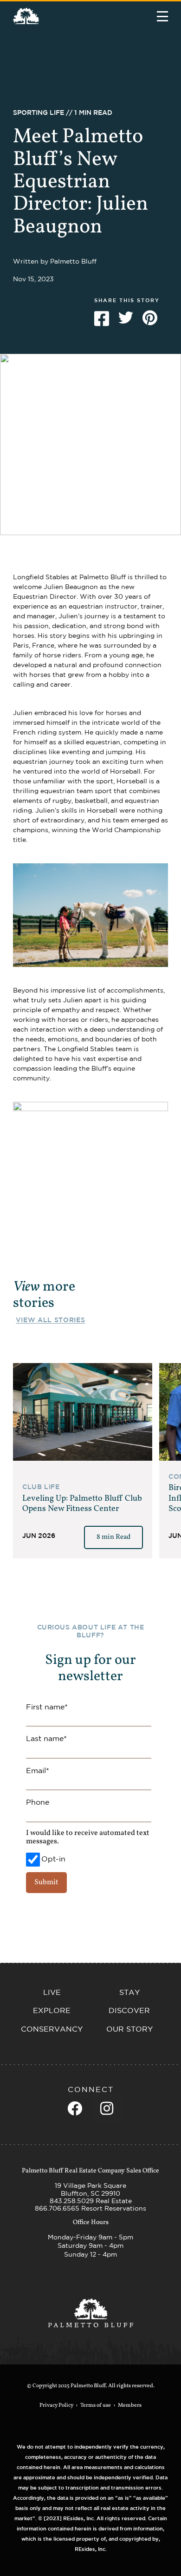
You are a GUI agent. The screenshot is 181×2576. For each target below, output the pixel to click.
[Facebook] (75, 2108)
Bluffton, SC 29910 (90, 2193)
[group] (83, 1461)
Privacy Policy (56, 2405)
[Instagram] (107, 2108)
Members (130, 2405)
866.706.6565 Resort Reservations (90, 2208)
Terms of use (96, 2405)
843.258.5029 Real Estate (91, 2201)
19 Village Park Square (90, 2185)
